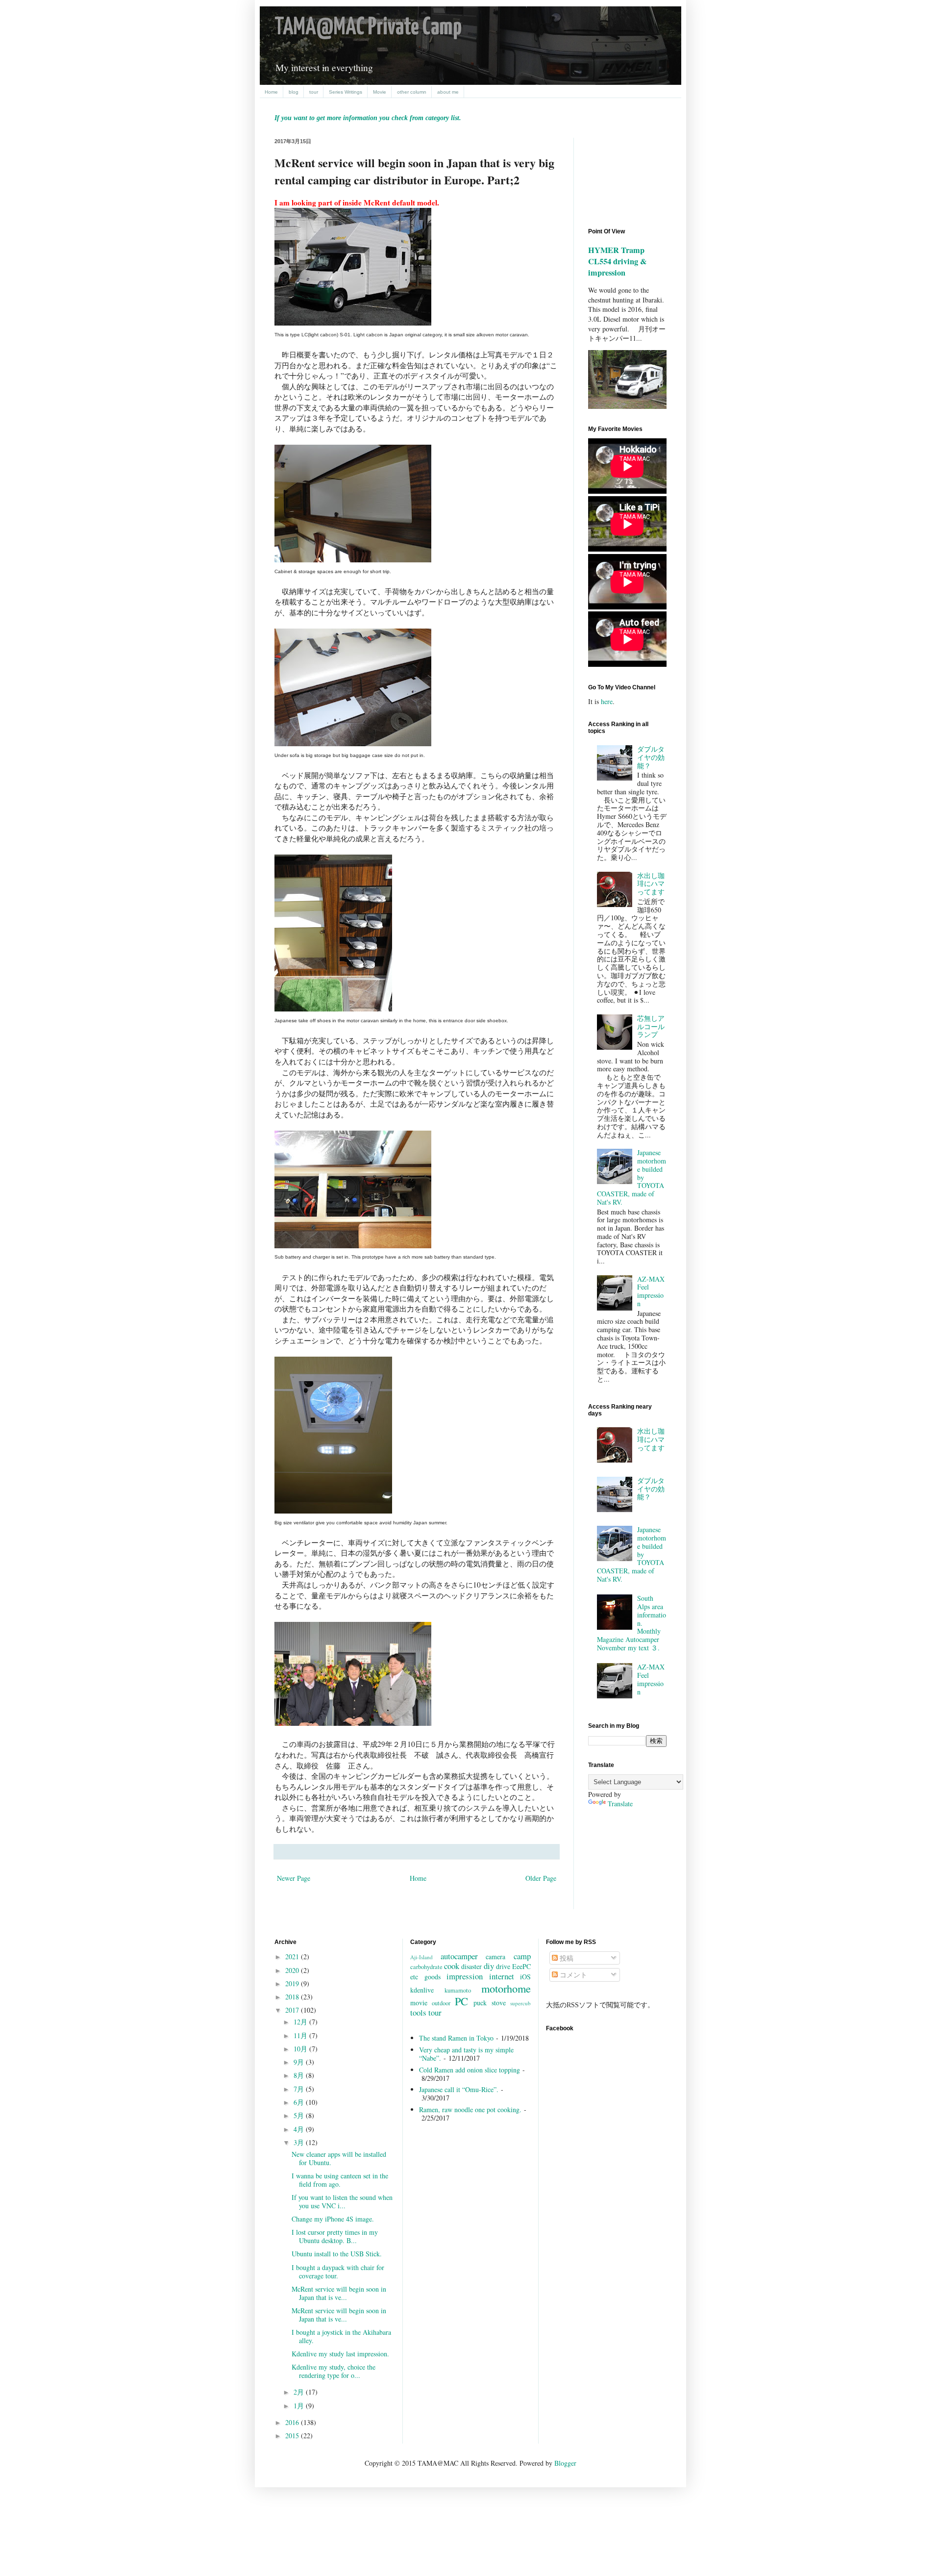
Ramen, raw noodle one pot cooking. (470, 2109)
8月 (300, 2075)
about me (448, 92)
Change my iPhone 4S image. (333, 2219)
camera (495, 1957)
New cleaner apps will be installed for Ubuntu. (339, 2158)
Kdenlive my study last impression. (340, 2354)
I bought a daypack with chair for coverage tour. (338, 2272)
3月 (300, 2142)
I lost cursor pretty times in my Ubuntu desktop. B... (335, 2236)
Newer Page (294, 1878)
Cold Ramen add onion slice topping (470, 2070)
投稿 (566, 1958)
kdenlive (422, 1990)
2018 (293, 1997)
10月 (301, 2049)
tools (418, 2012)
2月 (300, 2392)
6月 (300, 2102)
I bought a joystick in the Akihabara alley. (341, 2336)
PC (461, 2001)
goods (433, 1977)
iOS (525, 1977)
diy (489, 1966)
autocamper (459, 1956)
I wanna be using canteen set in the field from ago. (340, 2180)
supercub (520, 2003)
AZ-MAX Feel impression (651, 1291)
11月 (301, 2035)
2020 (293, 1970)
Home (271, 92)
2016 (293, 2422)
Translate (620, 1804)
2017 (293, 2010)
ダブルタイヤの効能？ (651, 757)
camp (522, 1956)
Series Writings (346, 92)
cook (452, 1966)
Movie (380, 92)
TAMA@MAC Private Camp (368, 28)
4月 (300, 2129)
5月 (300, 2115)
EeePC (521, 1966)
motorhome (506, 1988)
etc (414, 1977)
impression (465, 1976)
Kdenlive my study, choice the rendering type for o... (334, 2371)
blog (294, 92)
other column (412, 92)
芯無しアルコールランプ (651, 1026)
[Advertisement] (632, 175)
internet (502, 1976)
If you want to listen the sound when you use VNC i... (342, 2201)
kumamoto (458, 1990)
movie (419, 2003)
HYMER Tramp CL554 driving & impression (618, 261)
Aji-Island (421, 1957)
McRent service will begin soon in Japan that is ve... (339, 2293)
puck (480, 2003)
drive (503, 1966)
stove (499, 2003)
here (607, 701)
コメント (572, 1975)
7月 (300, 2089)
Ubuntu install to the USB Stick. (337, 2254)
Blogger (565, 2463)
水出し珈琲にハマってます (651, 884)
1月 (300, 2406)
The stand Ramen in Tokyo (456, 2038)
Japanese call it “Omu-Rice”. (459, 2089)
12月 (301, 2022)
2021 (293, 1957)
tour (314, 92)
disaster (471, 1966)
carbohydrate (426, 1967)
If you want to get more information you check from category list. (368, 118)
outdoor (441, 2003)
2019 (293, 1983)
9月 (300, 2062)
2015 (293, 2436)
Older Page (541, 1878)
